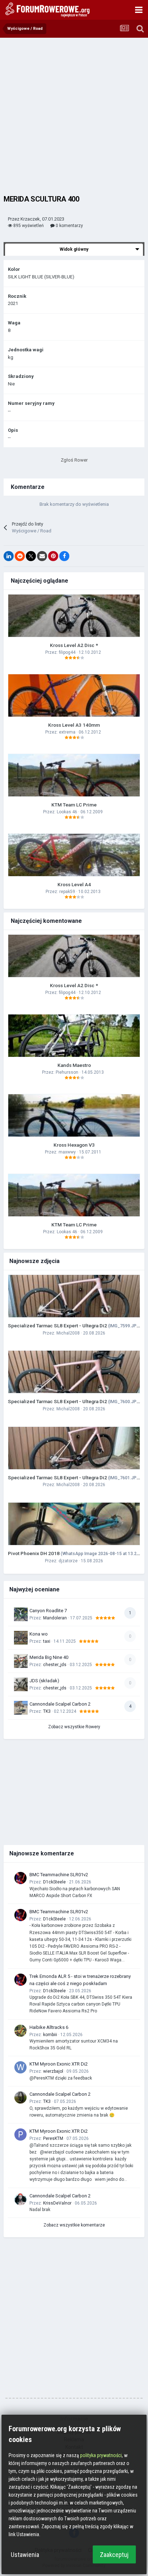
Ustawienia (25, 2555)
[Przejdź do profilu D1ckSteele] (20, 1878)
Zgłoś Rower (74, 460)
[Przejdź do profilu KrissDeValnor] (20, 2199)
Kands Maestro (74, 1065)
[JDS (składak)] (21, 1684)
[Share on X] (31, 556)
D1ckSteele (54, 1882)
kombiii (50, 2035)
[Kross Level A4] (74, 855)
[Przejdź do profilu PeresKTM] (20, 2135)
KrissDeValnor (57, 2203)
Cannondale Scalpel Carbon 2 (60, 1704)
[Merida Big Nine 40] (21, 1661)
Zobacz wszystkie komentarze (74, 2225)
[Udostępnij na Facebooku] (64, 556)
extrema (67, 732)
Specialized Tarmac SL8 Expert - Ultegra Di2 (76, 1326)
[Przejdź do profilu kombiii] (20, 2031)
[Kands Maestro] (74, 1036)
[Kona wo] (21, 1638)
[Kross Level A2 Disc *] (74, 616)
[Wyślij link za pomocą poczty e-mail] (42, 556)
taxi (47, 1641)
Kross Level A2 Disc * (74, 645)
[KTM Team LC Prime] (74, 775)
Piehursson (67, 1072)
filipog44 (67, 652)
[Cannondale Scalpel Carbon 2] (21, 1708)
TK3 (47, 1711)
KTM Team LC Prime (74, 805)
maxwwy (67, 1152)
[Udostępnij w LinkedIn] (9, 556)
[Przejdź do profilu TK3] (20, 2098)
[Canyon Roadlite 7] (21, 1614)
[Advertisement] (74, 115)
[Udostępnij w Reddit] (20, 556)
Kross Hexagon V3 (74, 1145)
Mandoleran (55, 1618)
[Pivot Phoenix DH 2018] (74, 1524)
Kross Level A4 (74, 884)
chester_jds (55, 1665)
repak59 (67, 892)
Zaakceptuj (114, 2555)
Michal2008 (68, 1333)
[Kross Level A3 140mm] (74, 695)
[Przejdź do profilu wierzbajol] (20, 2067)
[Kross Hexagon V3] (74, 1115)
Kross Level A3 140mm (74, 725)
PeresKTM (53, 2138)
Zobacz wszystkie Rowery (74, 1727)
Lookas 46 (67, 812)
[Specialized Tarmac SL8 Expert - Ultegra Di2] (74, 1296)
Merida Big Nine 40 (49, 1657)
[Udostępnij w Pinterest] (53, 556)
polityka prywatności (101, 2455)
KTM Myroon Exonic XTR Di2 (59, 2064)
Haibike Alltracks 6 (49, 2027)
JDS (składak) (44, 1681)
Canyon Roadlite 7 (48, 1611)
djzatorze (68, 1561)
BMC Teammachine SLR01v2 (59, 1875)
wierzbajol (53, 2071)
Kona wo (39, 1634)
